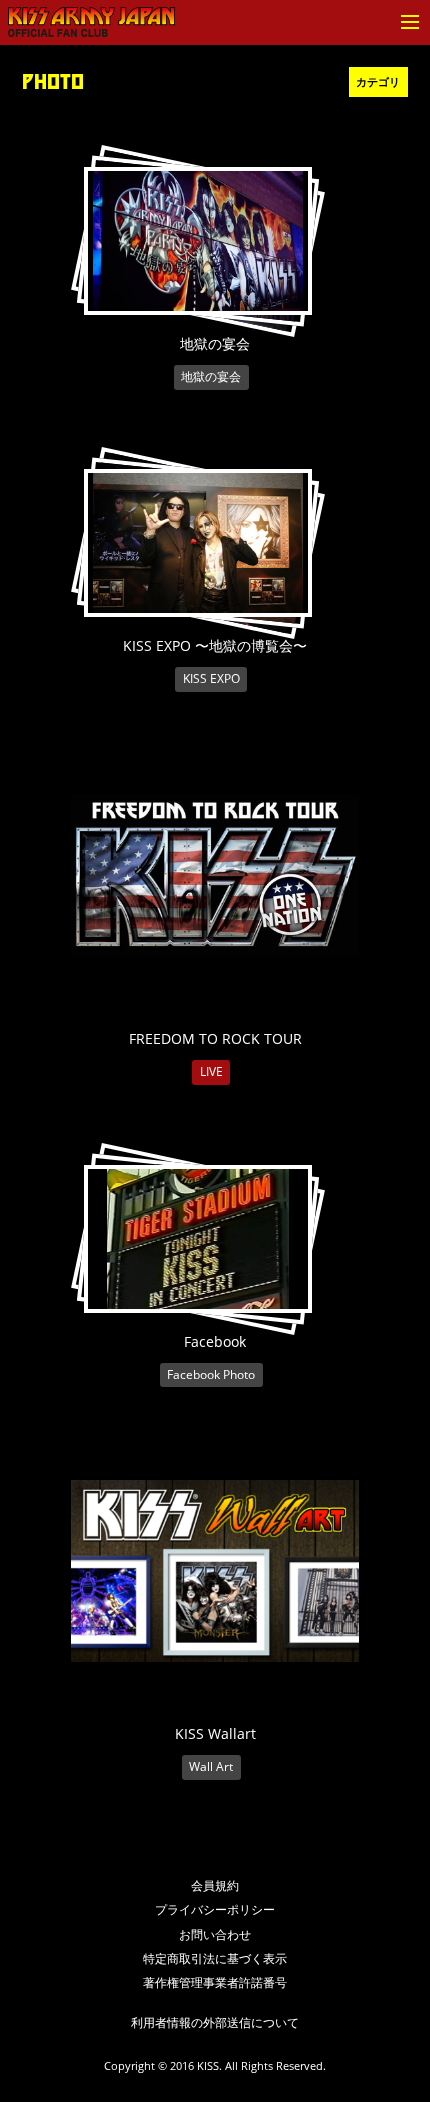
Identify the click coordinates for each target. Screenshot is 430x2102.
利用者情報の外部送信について (215, 2022)
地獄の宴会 (215, 343)
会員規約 (215, 1885)
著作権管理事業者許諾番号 (215, 1982)
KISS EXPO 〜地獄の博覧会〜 (215, 645)
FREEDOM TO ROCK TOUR (215, 1038)
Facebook (215, 1341)
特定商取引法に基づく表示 (215, 1958)
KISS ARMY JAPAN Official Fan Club (91, 23)
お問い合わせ (215, 1934)
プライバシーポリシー (215, 1909)
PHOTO (53, 82)
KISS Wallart (215, 1733)
